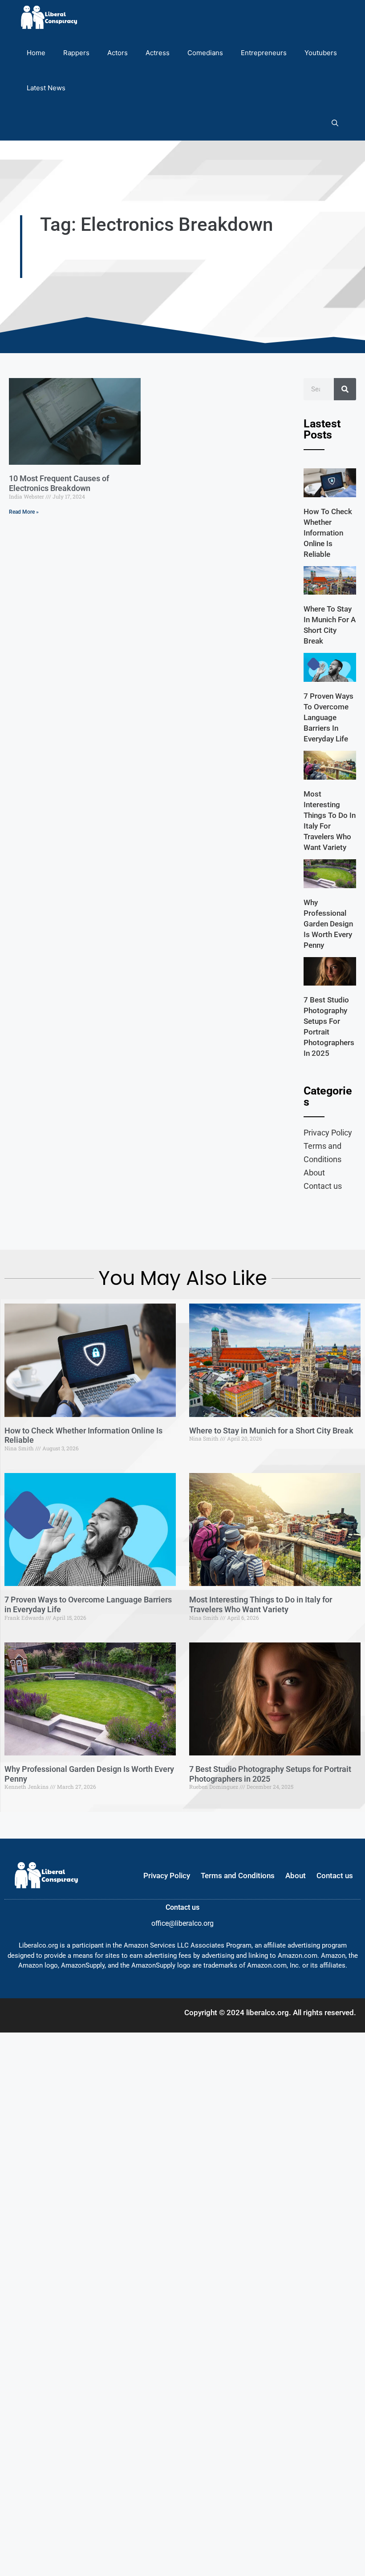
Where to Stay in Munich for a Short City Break (271, 1431)
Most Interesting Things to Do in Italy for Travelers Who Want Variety (261, 1604)
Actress (158, 53)
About (314, 1173)
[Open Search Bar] (335, 123)
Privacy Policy (328, 1133)
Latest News (46, 88)
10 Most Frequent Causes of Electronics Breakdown (59, 483)
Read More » (24, 512)
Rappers (76, 53)
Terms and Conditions (322, 1153)
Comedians (205, 53)
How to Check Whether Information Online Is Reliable (328, 533)
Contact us (323, 1186)
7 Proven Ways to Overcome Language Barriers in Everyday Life (328, 717)
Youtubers (321, 53)
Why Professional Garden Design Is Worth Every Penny (328, 924)
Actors (118, 53)
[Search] (345, 389)
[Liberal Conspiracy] (48, 18)
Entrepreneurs (264, 53)
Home (36, 53)
